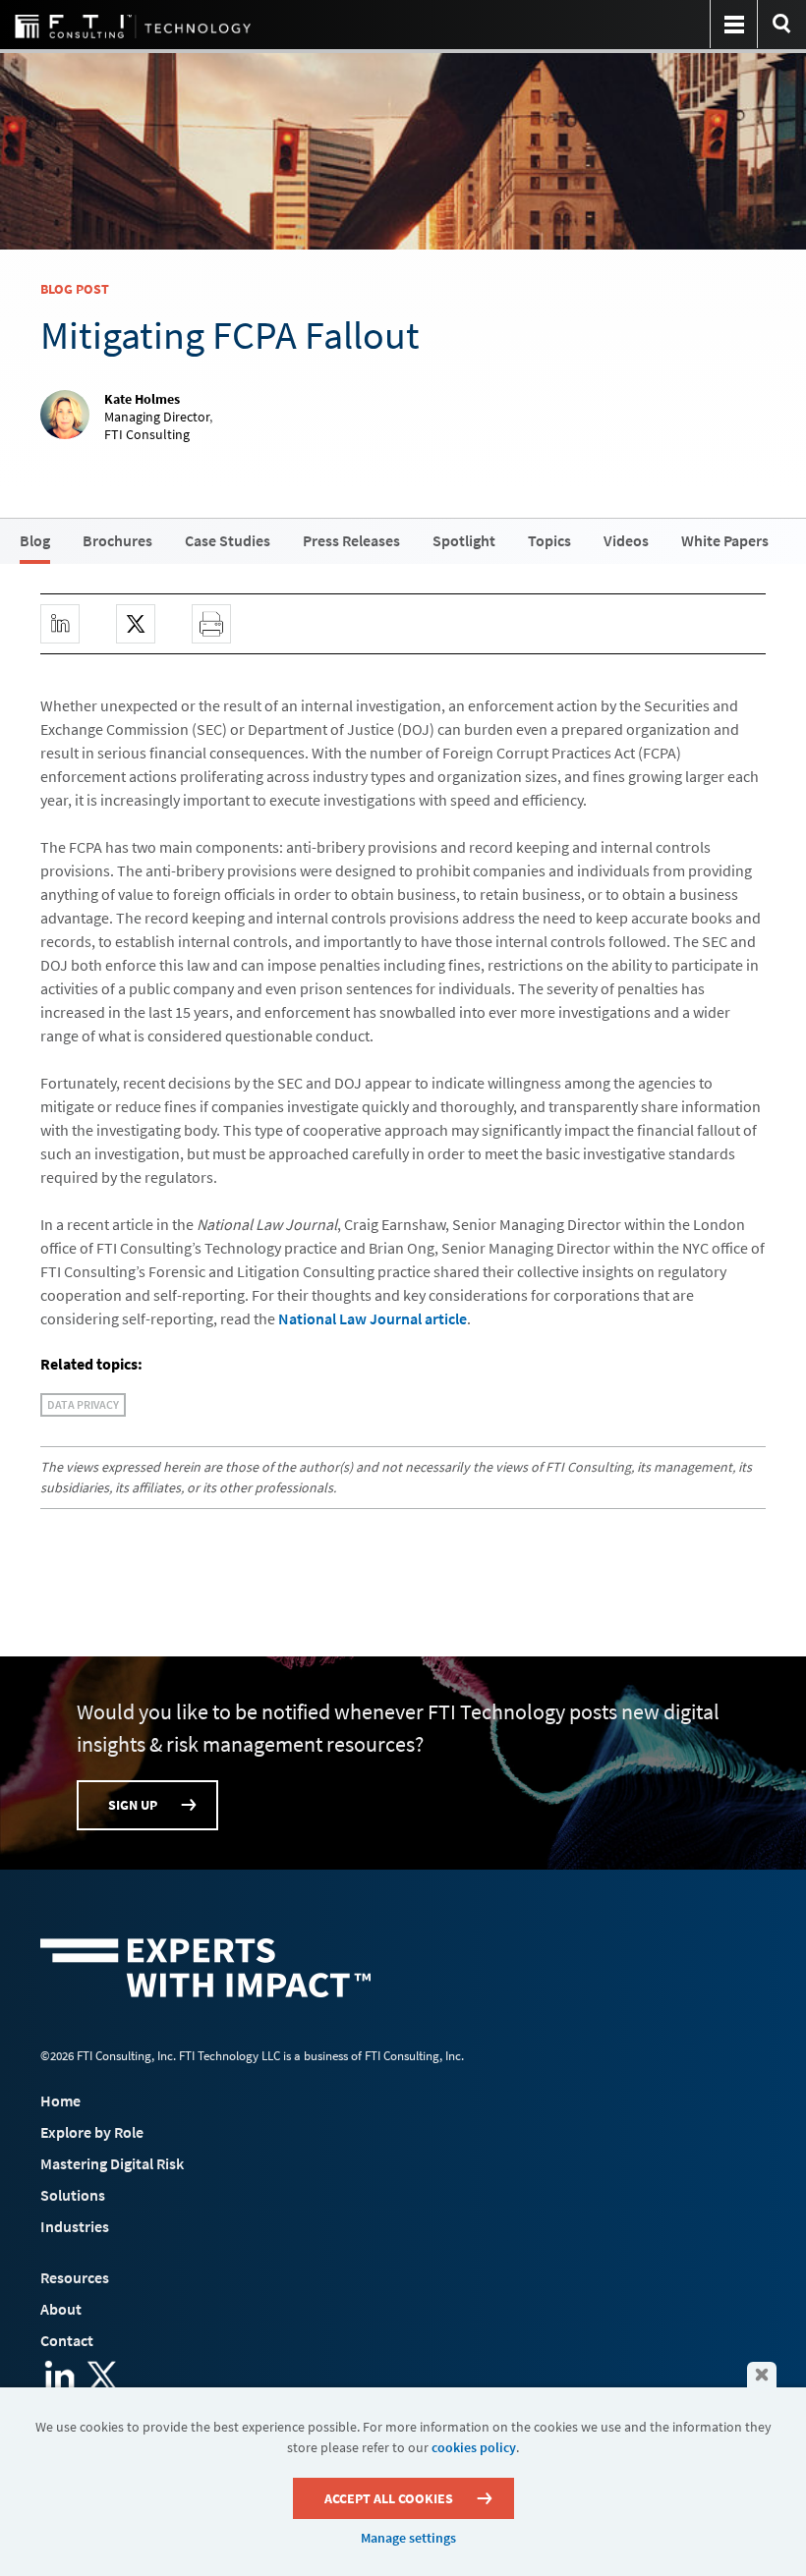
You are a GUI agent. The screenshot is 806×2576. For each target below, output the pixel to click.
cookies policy (474, 2447)
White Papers (725, 540)
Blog (35, 540)
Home (60, 2100)
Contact (67, 2340)
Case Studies (228, 540)
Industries (75, 2226)
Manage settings (408, 2538)
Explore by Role (92, 2132)
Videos (626, 540)
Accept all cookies (389, 2498)
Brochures (117, 540)
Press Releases (351, 540)
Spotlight (464, 540)
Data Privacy (83, 1404)
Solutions (73, 2195)
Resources (75, 2277)
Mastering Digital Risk (112, 2163)
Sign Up (133, 1805)
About (61, 2309)
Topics (549, 540)
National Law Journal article (373, 1318)
